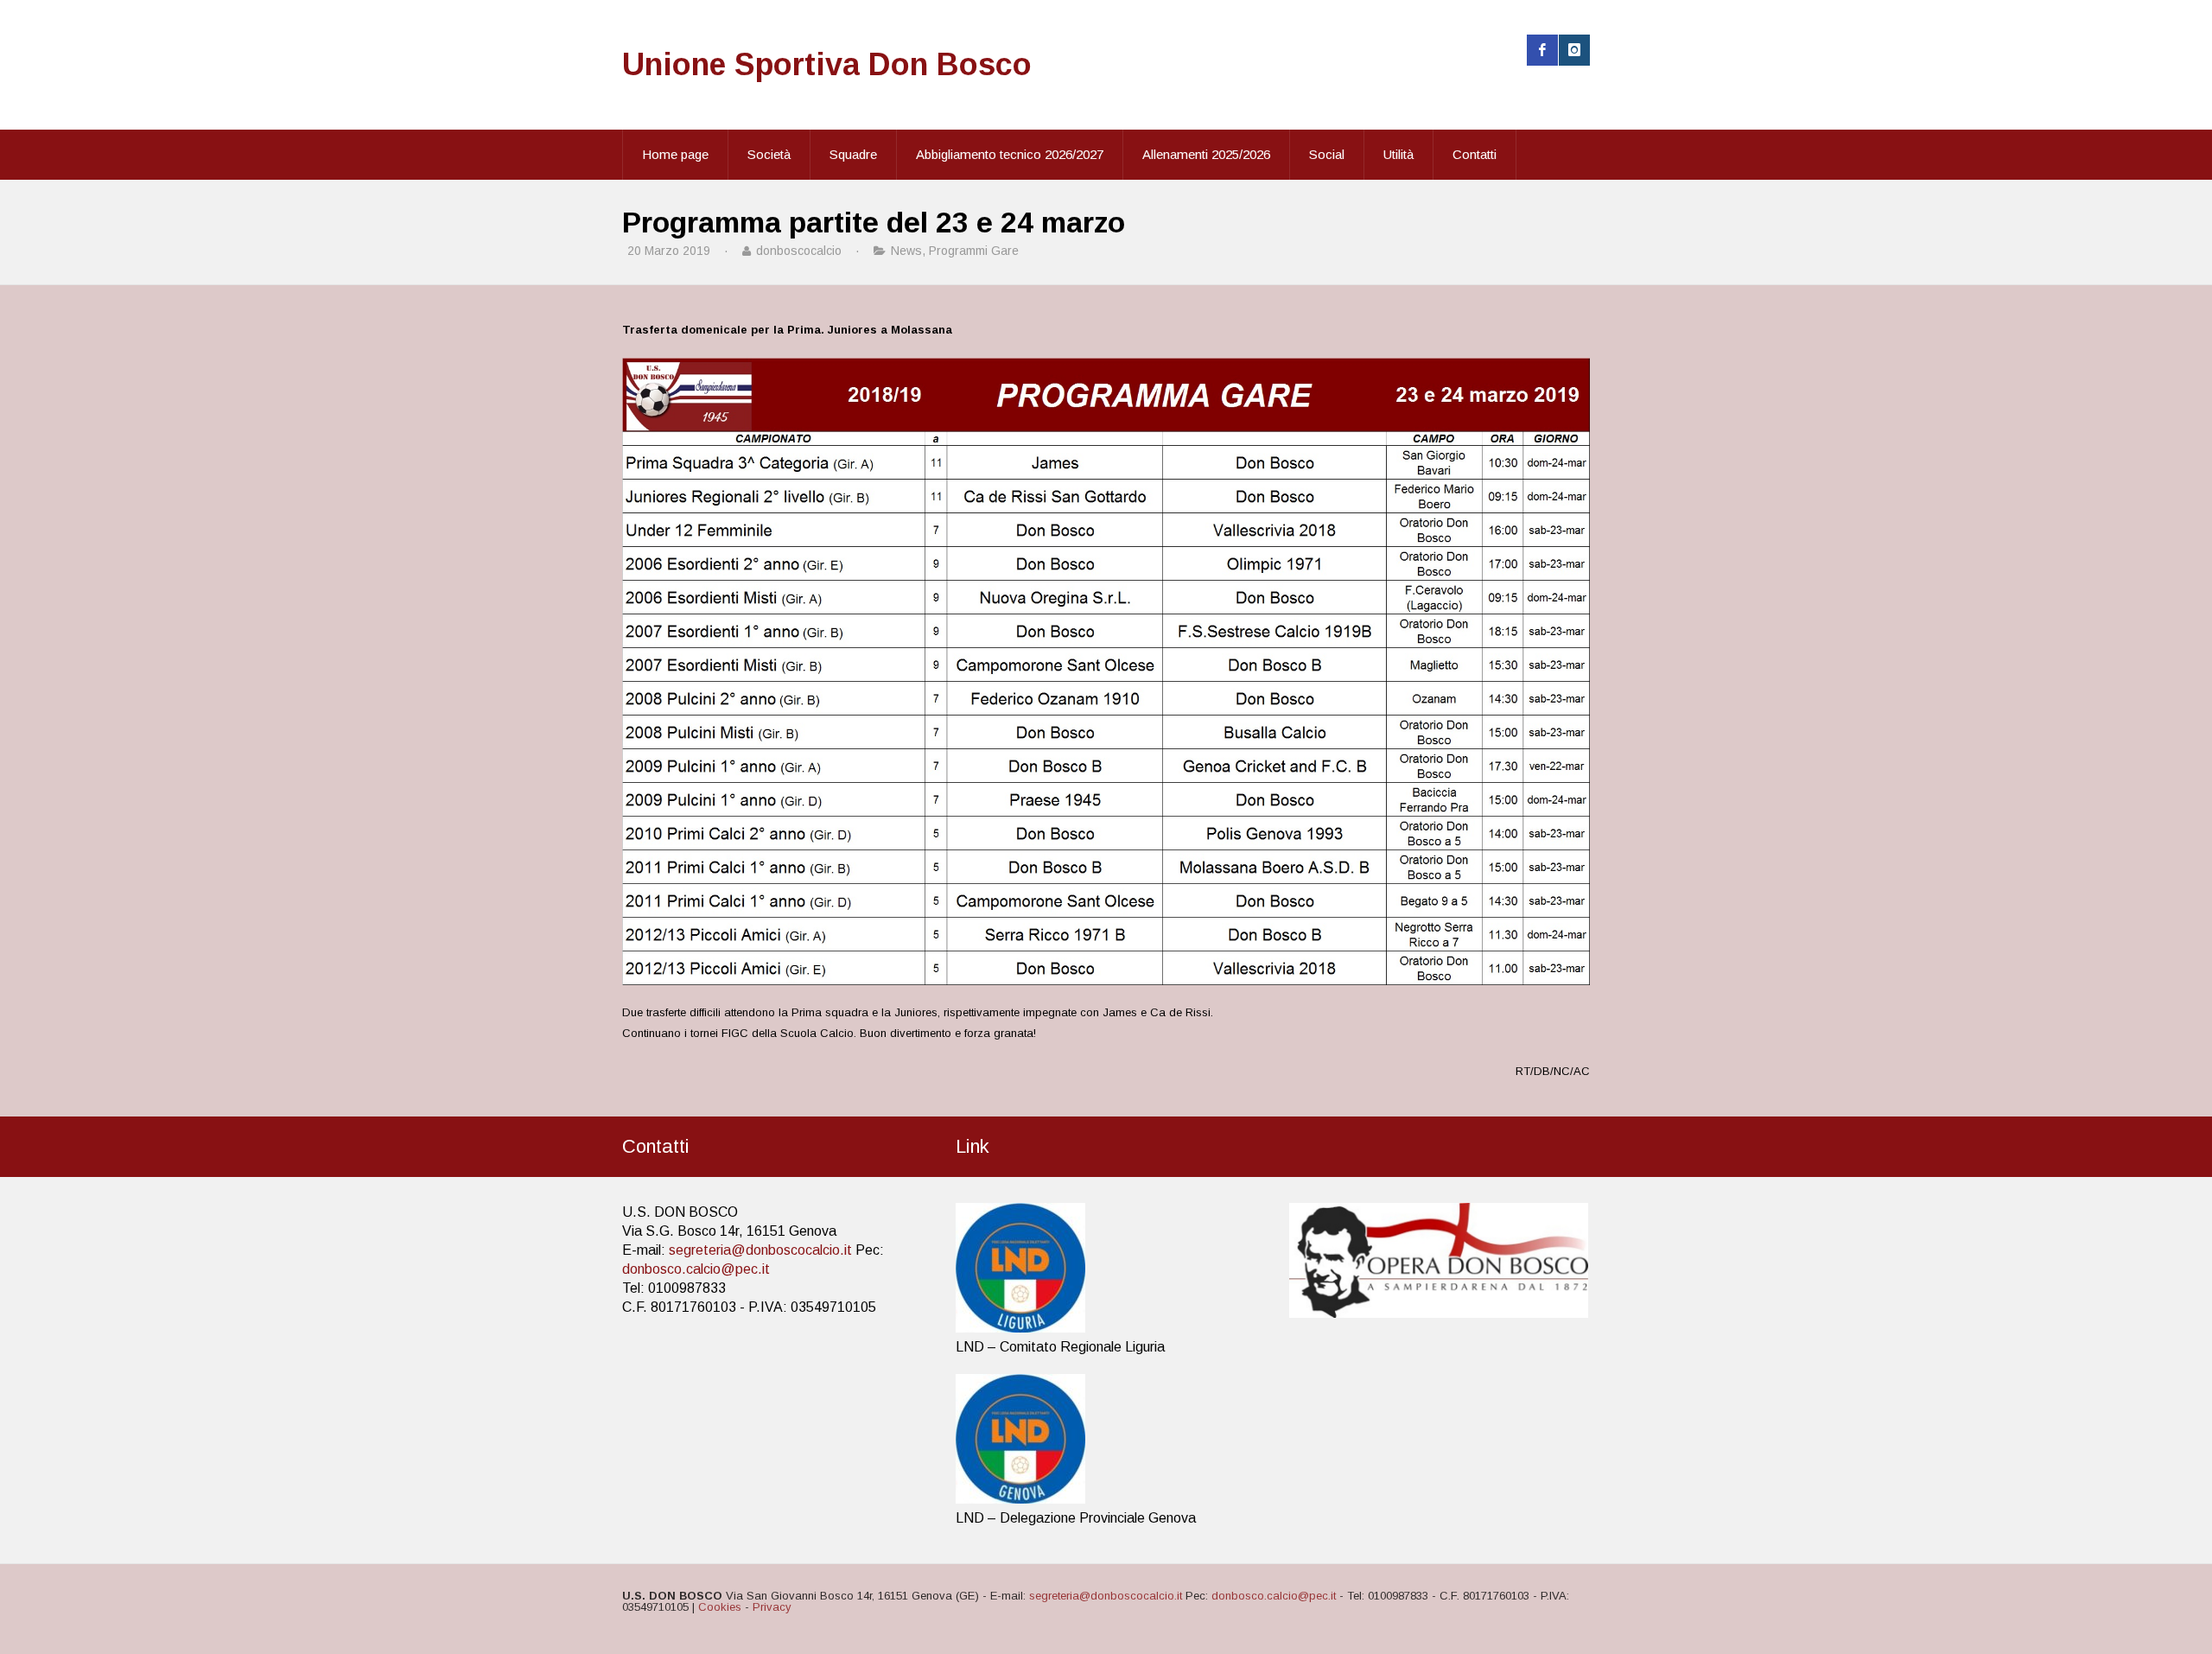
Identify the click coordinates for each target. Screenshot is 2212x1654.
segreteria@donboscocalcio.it (760, 1250)
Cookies (720, 1607)
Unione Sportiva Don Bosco (827, 64)
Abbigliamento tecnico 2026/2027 (1010, 154)
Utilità (1398, 154)
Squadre (853, 154)
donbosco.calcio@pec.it (696, 1269)
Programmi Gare (974, 251)
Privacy (772, 1607)
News (906, 251)
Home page (675, 154)
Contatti (1475, 154)
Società (769, 154)
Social (1327, 154)
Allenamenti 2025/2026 (1206, 154)
